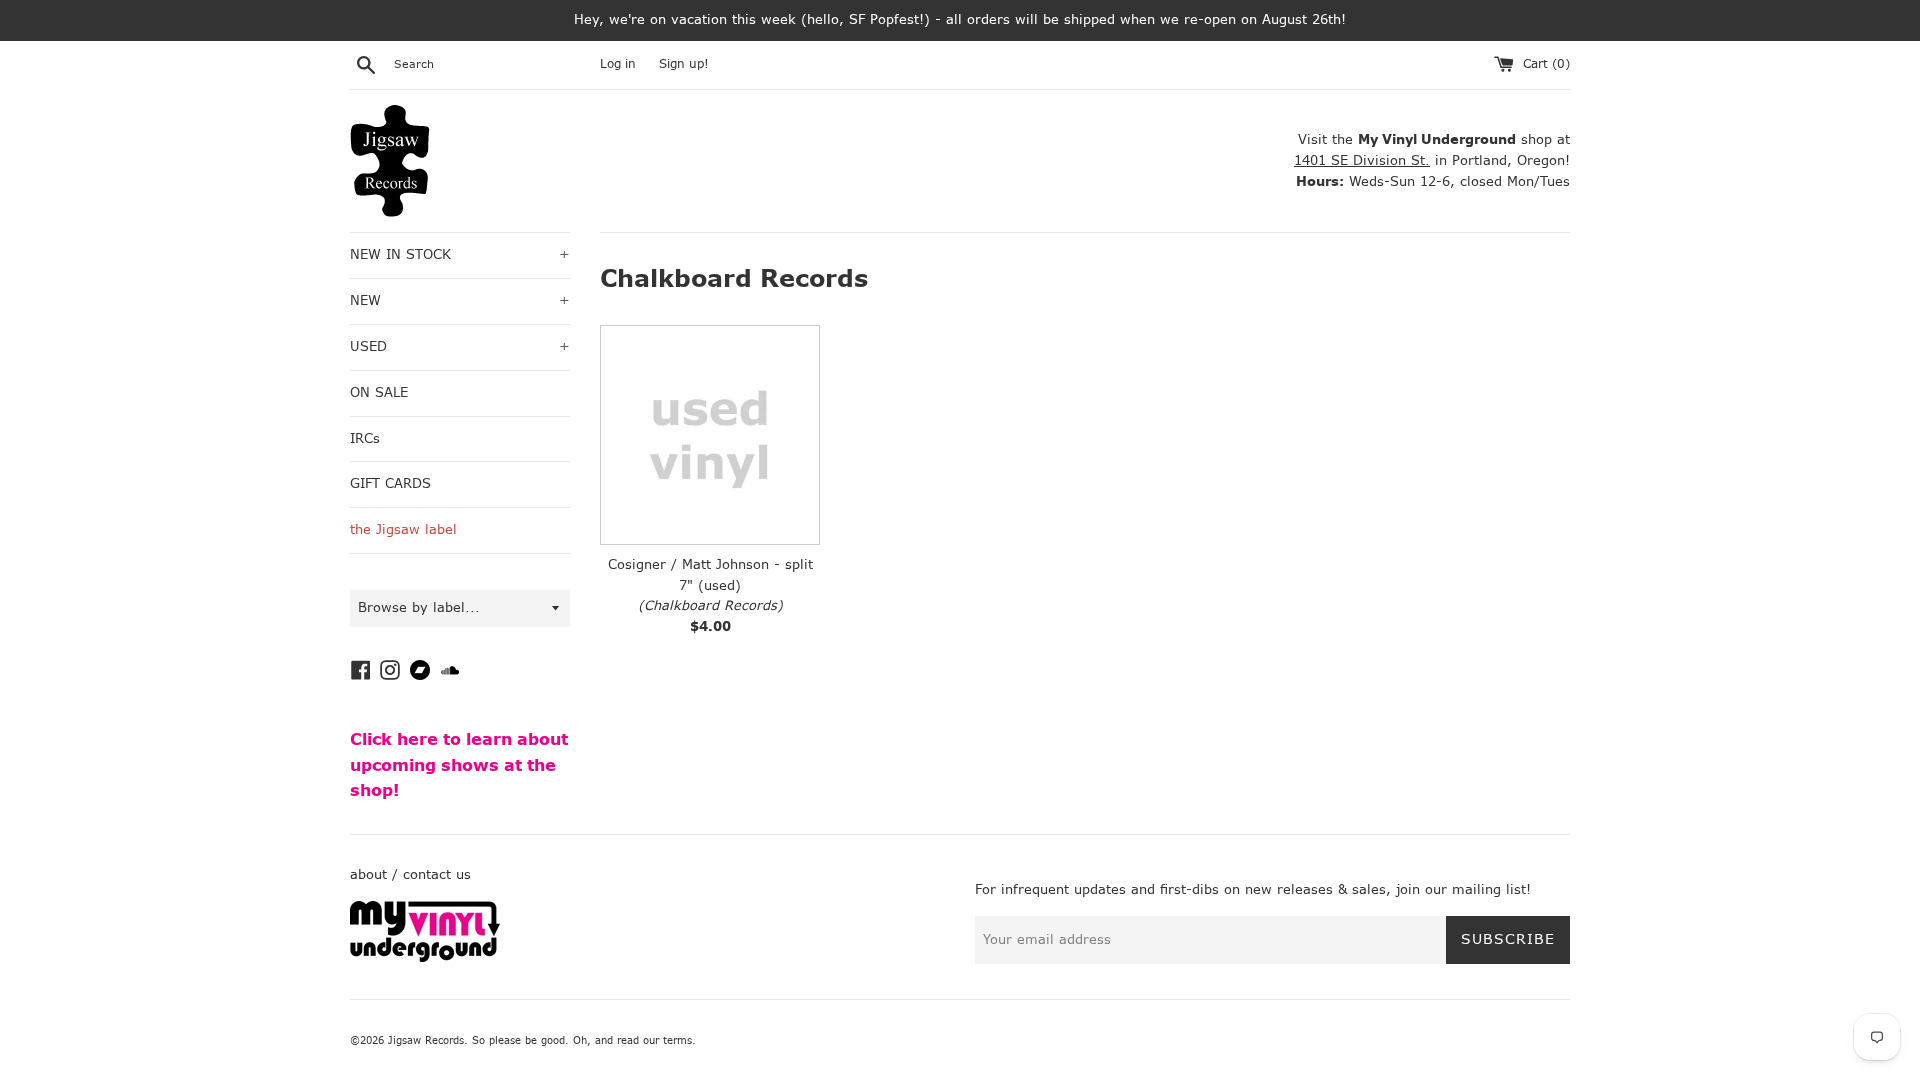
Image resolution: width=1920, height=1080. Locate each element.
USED (460, 346)
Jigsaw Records (426, 1040)
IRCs (365, 438)
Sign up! (684, 64)
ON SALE (379, 392)
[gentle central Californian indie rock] (710, 435)
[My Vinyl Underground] (425, 957)
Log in (618, 64)
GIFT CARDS (390, 483)
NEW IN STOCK (460, 254)
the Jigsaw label (403, 529)
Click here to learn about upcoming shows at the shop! (459, 765)
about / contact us (410, 874)
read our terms (654, 1040)
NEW (460, 300)
